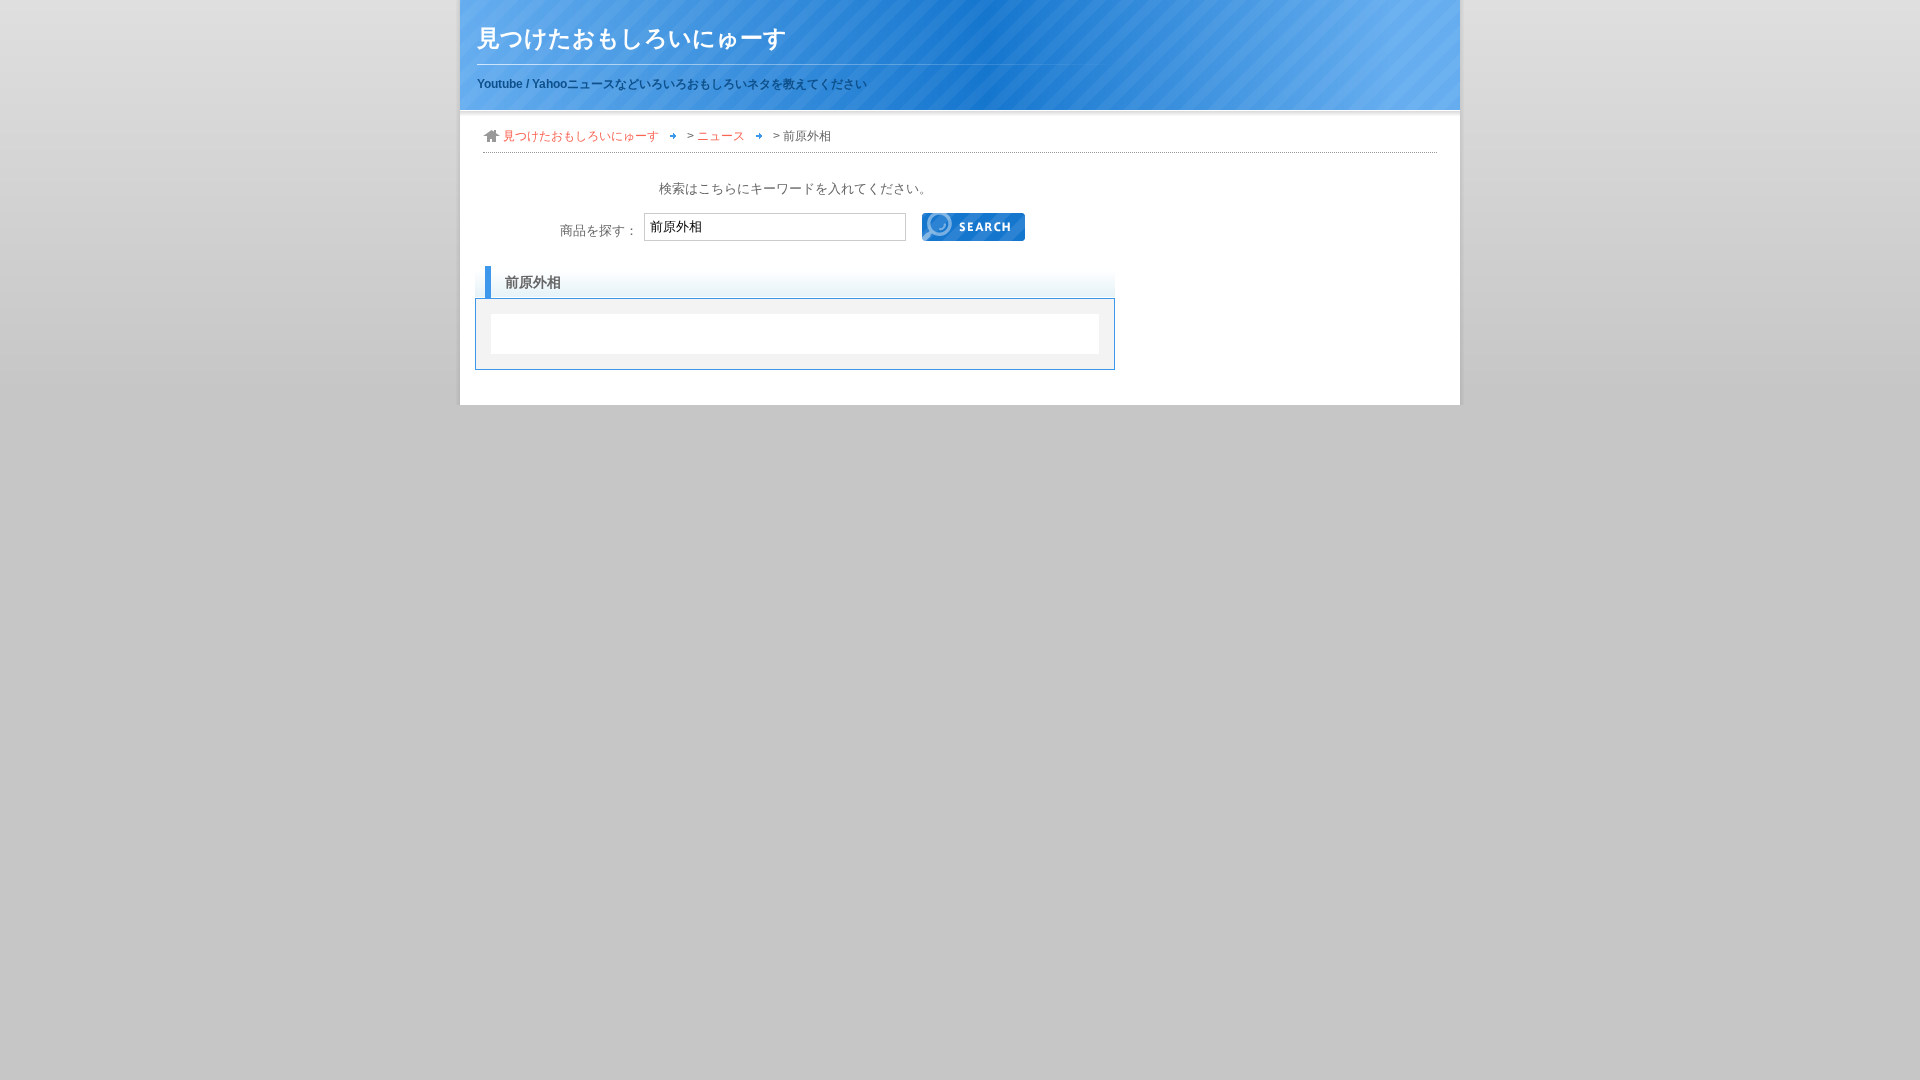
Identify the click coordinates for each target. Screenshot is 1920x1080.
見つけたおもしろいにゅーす (632, 38)
